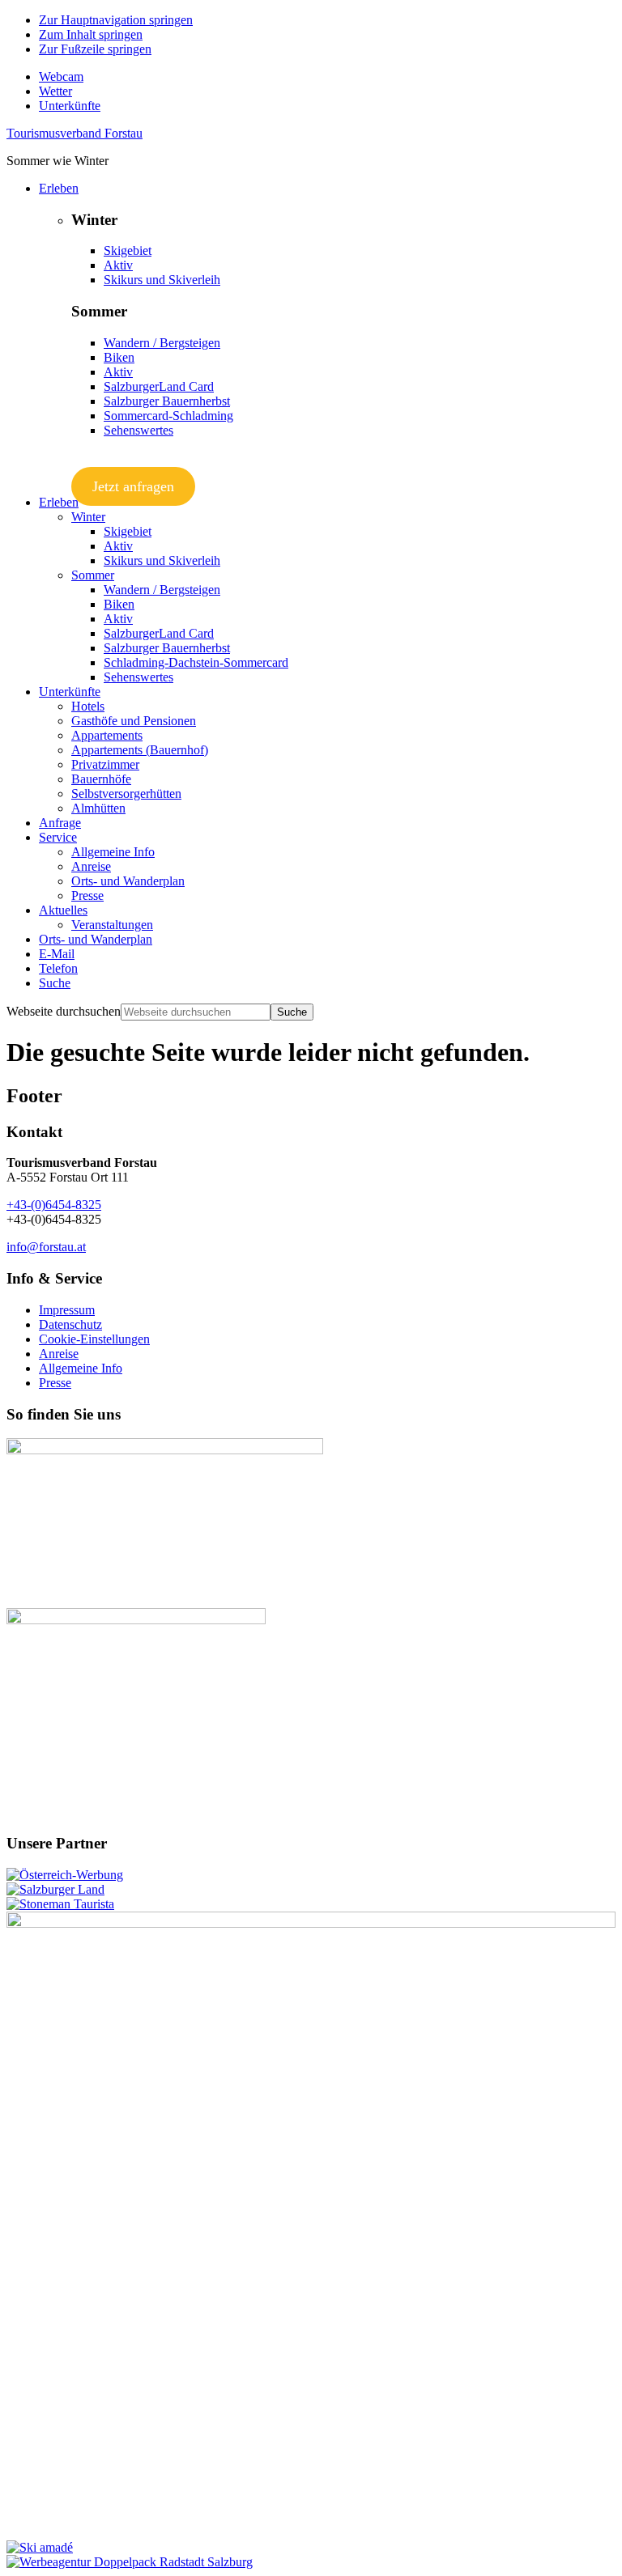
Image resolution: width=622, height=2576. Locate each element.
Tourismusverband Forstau (75, 133)
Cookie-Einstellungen (94, 1339)
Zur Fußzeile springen (95, 49)
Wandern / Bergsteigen (162, 343)
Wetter (55, 91)
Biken (119, 357)
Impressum (67, 1310)
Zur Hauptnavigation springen (116, 20)
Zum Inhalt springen (91, 34)
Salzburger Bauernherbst (167, 401)
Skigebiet (128, 250)
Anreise (59, 1354)
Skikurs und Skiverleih (162, 280)
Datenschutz (70, 1324)
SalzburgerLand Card (159, 386)
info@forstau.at (46, 1247)
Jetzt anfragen (133, 486)
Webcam (61, 76)
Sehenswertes (138, 430)
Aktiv (118, 265)
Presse (55, 1383)
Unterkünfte (70, 106)
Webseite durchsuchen (64, 1011)
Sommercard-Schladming (168, 416)
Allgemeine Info (81, 1368)
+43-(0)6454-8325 (54, 1205)
